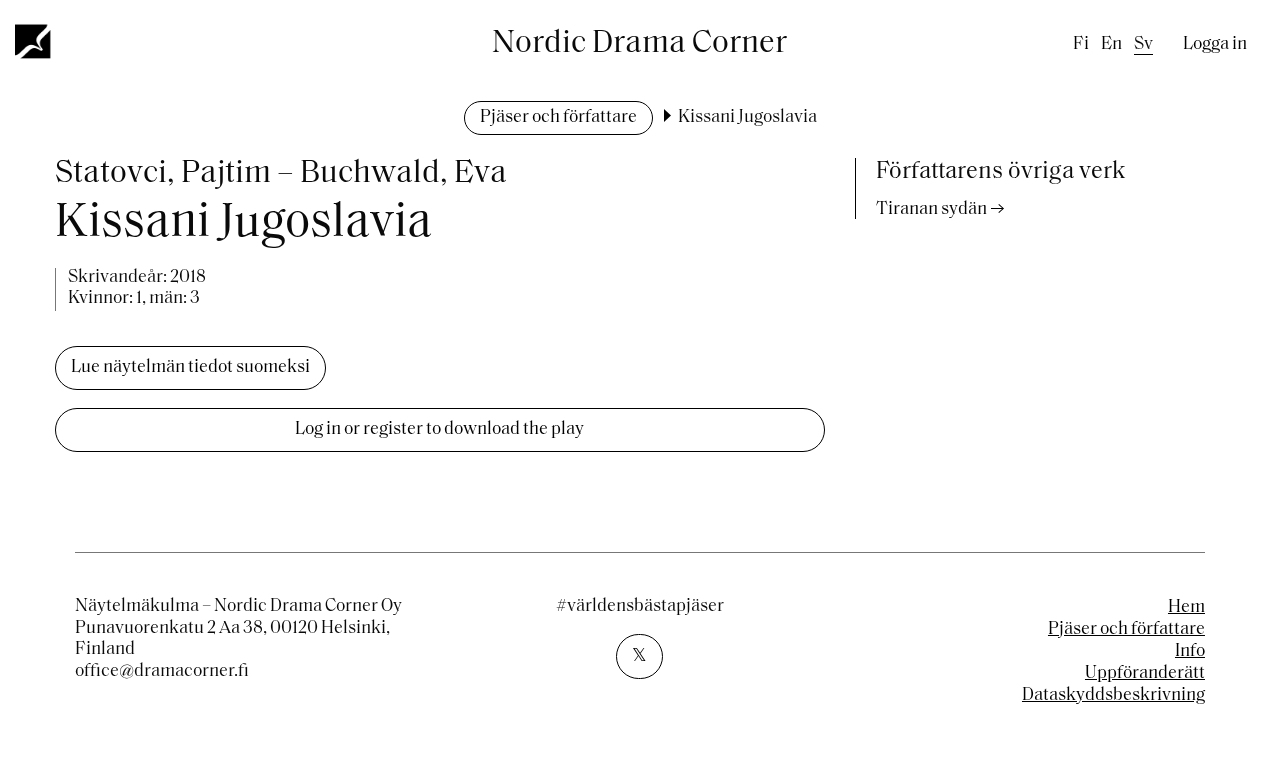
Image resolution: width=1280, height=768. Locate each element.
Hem (1186, 608)
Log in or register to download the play (439, 430)
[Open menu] (34, 41)
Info (1190, 652)
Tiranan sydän (931, 210)
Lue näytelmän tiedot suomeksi (190, 368)
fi (1081, 45)
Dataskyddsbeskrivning (1113, 696)
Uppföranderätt (1145, 674)
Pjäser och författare (558, 118)
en (1111, 45)
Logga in (1215, 45)
